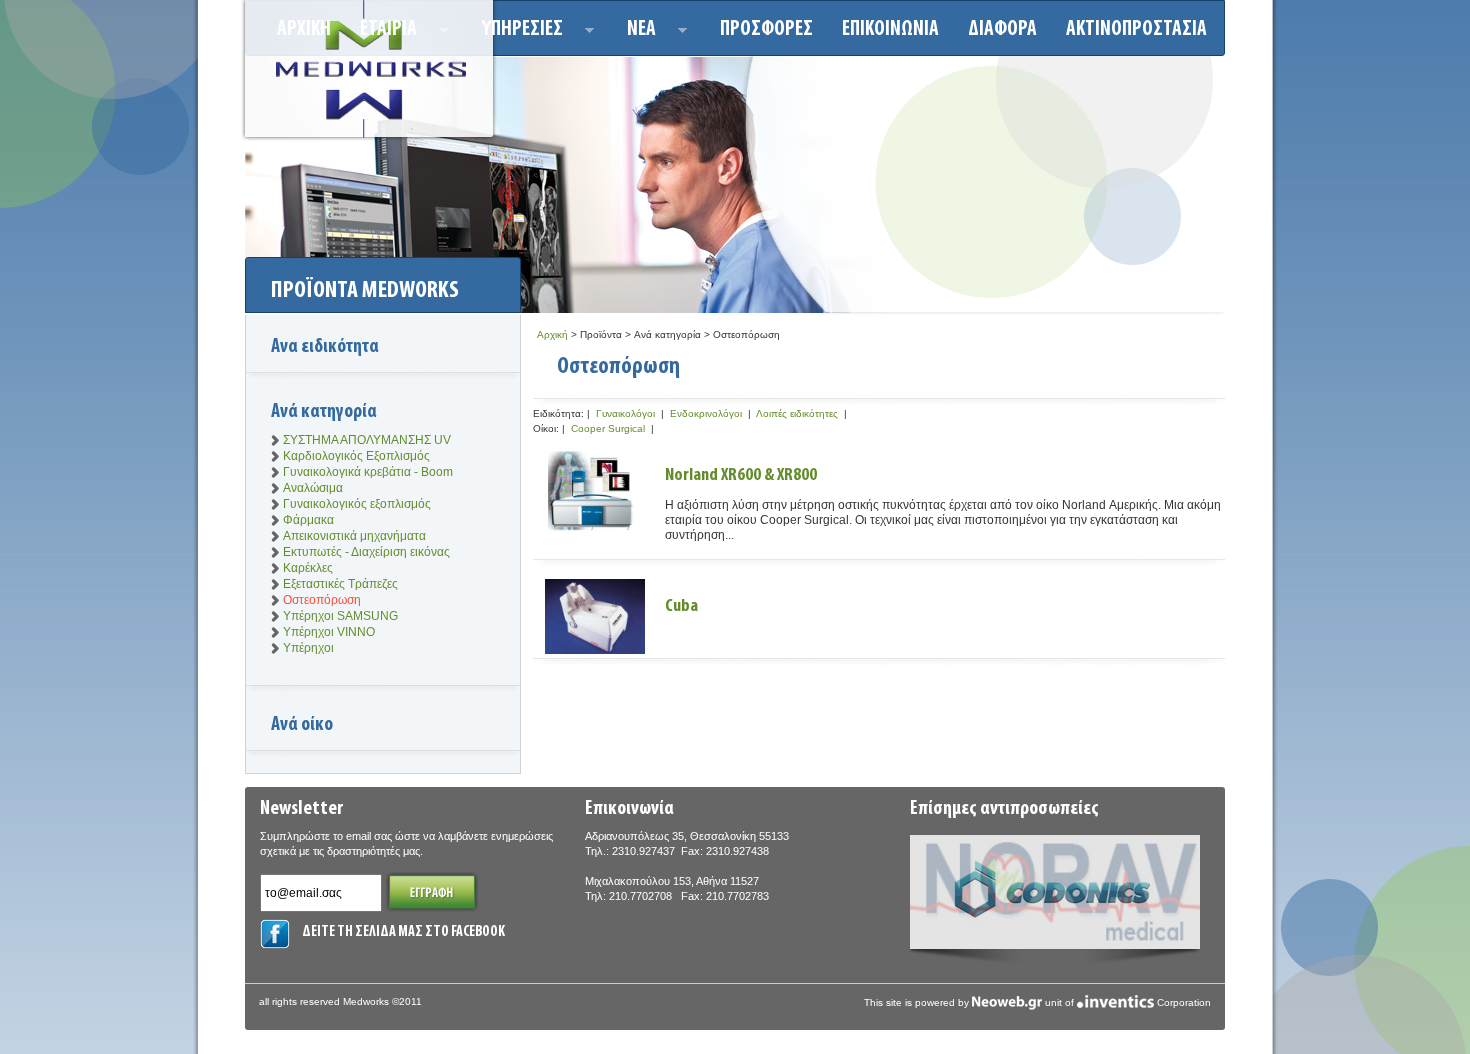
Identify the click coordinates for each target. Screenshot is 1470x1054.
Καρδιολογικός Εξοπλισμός (356, 456)
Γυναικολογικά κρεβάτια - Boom (368, 472)
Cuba (681, 607)
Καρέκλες (308, 568)
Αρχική (552, 334)
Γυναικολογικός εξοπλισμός (357, 504)
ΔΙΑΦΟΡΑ (1002, 29)
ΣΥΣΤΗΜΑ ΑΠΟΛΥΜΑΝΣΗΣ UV (367, 440)
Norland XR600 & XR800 (741, 476)
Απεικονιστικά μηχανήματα (354, 536)
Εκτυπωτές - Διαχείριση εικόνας (366, 552)
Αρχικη (304, 29)
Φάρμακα (308, 520)
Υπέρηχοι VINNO (329, 632)
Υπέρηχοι (308, 648)
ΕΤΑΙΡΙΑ (382, 32)
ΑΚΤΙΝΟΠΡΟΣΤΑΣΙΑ (1136, 29)
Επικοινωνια (890, 29)
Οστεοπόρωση (322, 600)
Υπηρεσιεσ (516, 32)
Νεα (635, 32)
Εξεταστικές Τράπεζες (340, 584)
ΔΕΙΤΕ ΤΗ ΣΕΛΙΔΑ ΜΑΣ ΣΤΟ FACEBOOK (403, 932)
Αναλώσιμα (313, 488)
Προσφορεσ (766, 29)
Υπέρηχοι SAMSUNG (340, 616)
